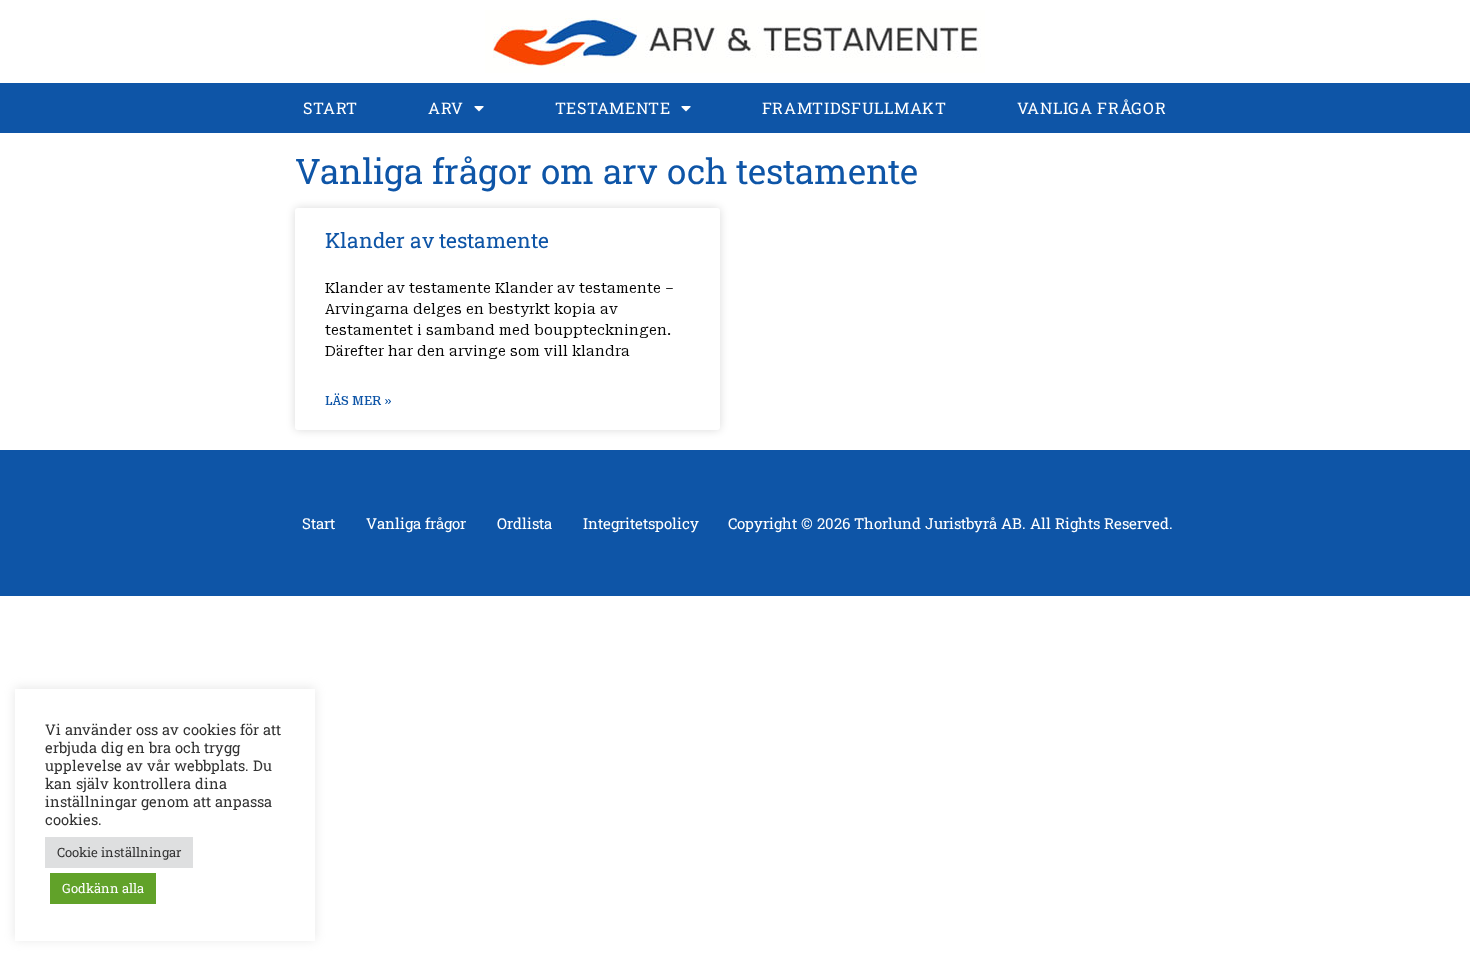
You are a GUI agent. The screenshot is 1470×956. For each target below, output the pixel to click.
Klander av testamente (437, 240)
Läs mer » (358, 401)
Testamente (613, 107)
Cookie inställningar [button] (119, 852)
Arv (446, 107)
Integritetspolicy (641, 523)
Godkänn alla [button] (103, 888)
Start (330, 107)
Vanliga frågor (1092, 107)
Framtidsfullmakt (854, 107)
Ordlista (524, 523)
